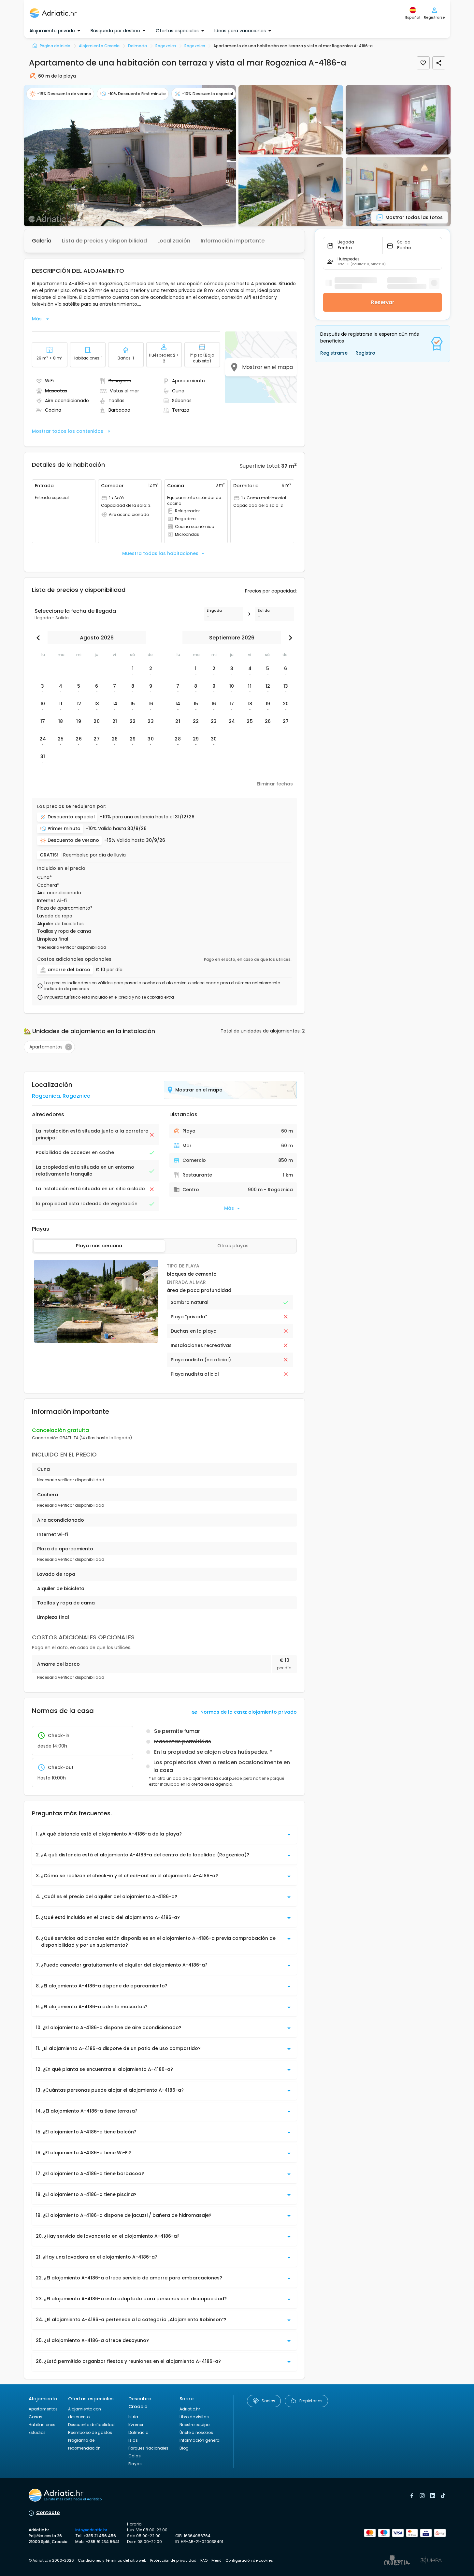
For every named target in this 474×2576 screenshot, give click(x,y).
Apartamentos (43, 2409)
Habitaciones (42, 2425)
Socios (268, 2401)
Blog (184, 2448)
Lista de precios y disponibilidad (104, 241)
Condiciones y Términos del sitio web (112, 2560)
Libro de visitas (194, 2417)
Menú (216, 2560)
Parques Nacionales (148, 2448)
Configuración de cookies (249, 2560)
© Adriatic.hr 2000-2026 (51, 2560)
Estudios (37, 2432)
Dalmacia (138, 2432)
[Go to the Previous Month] (40, 638)
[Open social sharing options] (439, 63)
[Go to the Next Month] (289, 638)
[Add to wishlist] (423, 63)
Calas (135, 2456)
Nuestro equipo (194, 2425)
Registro (365, 353)
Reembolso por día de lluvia (94, 855)
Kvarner (136, 2425)
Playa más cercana (99, 1246)
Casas (36, 2417)
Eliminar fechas (275, 784)
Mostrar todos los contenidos (68, 431)
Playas (135, 2464)
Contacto (48, 2512)
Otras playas (233, 1246)
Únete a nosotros (196, 2432)
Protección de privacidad (173, 2560)
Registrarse (334, 353)
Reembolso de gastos (90, 2432)
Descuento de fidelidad (91, 2425)
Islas (133, 2440)
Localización (174, 241)
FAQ (204, 2560)
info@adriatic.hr (91, 2530)
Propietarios (311, 2401)
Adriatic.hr (190, 2409)
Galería (42, 241)
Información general (200, 2440)
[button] (130, 156)
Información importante (233, 241)
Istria (133, 2417)
